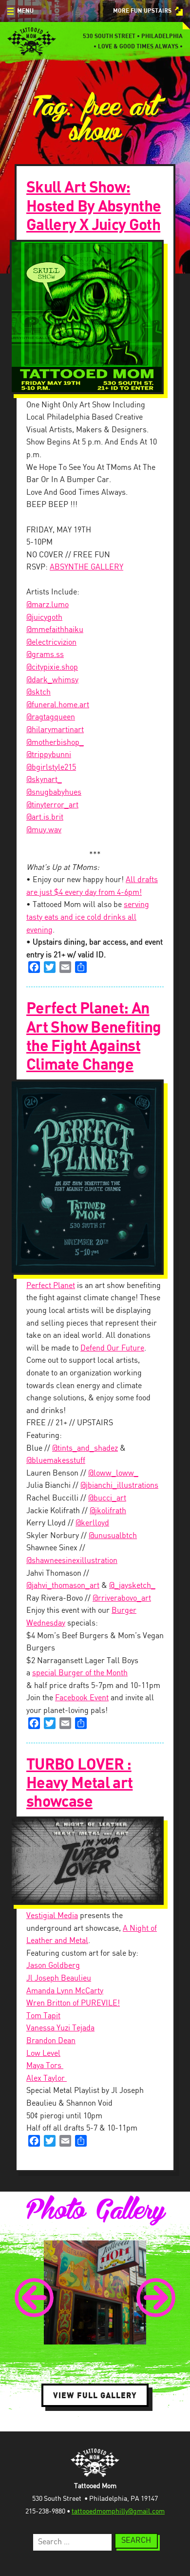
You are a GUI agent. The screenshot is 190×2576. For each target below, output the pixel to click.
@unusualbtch (113, 1536)
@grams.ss (45, 655)
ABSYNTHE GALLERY (86, 567)
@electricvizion (51, 643)
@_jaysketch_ (132, 1586)
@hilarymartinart (55, 730)
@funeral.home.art (58, 705)
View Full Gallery (95, 2395)
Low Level (43, 2054)
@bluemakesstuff (56, 1461)
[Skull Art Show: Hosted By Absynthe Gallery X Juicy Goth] (95, 317)
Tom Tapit (43, 2016)
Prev (34, 2298)
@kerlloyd (92, 1523)
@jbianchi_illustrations (119, 1486)
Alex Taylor (47, 2079)
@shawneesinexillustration (72, 1561)
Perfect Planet (51, 1286)
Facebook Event (82, 1698)
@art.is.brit (45, 817)
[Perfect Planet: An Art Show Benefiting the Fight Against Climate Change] (95, 1177)
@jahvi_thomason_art (63, 1586)
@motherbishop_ (55, 743)
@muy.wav (44, 830)
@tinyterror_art (52, 805)
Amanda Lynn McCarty (65, 1991)
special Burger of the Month (80, 1673)
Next (156, 2298)
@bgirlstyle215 (51, 768)
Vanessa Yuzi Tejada (60, 2028)
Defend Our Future (112, 1348)
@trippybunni (49, 755)
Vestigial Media (52, 1916)
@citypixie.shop (52, 667)
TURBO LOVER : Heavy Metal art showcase (79, 1784)
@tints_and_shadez (85, 1448)
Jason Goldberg (53, 1966)
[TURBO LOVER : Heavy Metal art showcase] (95, 1861)
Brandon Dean (51, 2041)
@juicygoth (44, 618)
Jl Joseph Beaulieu (59, 1978)
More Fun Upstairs (142, 11)
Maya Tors (45, 2066)
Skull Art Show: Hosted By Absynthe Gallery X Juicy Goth (94, 206)
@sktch (38, 692)
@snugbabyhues (54, 792)
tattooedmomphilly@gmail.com (118, 2512)
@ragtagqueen (51, 717)
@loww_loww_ (113, 1473)
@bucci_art (107, 1498)
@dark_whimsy (52, 680)
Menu (25, 11)
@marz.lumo (47, 605)
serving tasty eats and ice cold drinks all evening (88, 917)
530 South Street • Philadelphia (133, 36)
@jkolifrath (108, 1511)
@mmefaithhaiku (55, 630)
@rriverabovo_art (122, 1598)
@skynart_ (44, 780)
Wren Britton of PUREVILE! (73, 2003)
